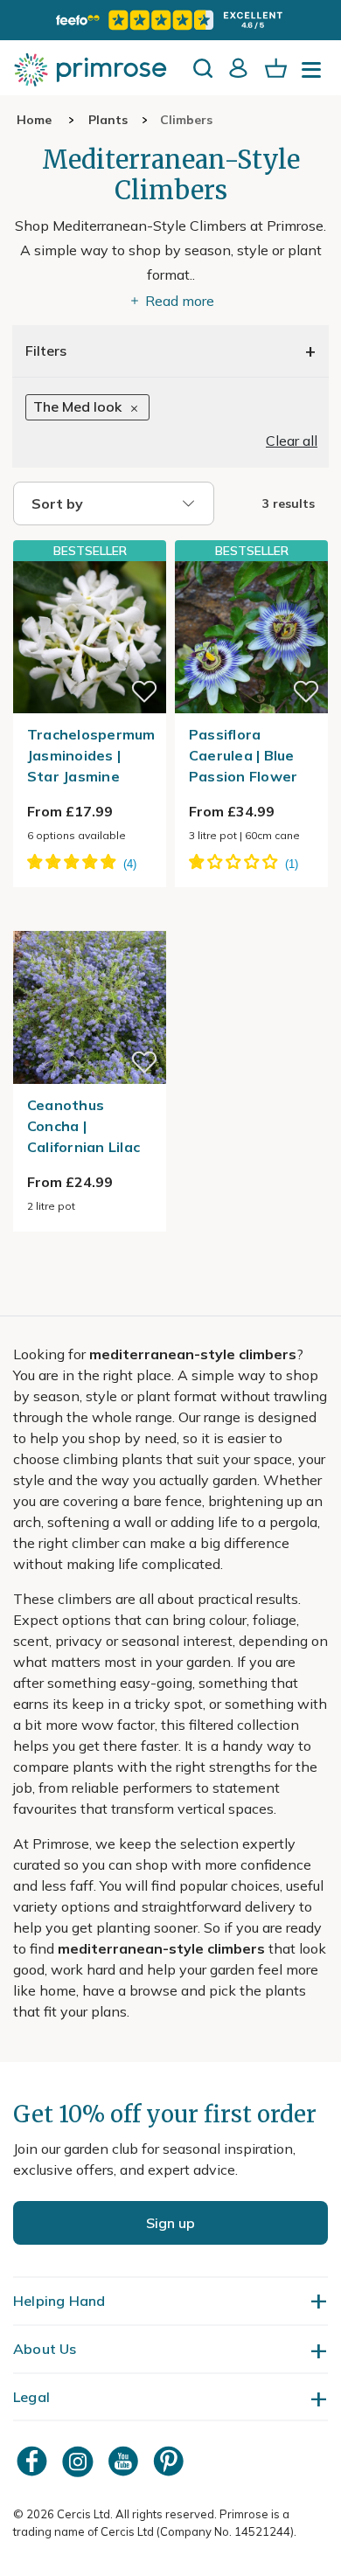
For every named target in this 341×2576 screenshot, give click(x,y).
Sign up (170, 2223)
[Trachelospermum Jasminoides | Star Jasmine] (90, 637)
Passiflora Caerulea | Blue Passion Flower (244, 755)
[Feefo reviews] (170, 20)
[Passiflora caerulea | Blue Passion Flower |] (251, 637)
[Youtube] (125, 2461)
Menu (315, 75)
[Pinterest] (170, 2461)
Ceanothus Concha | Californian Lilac (84, 1126)
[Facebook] (34, 2461)
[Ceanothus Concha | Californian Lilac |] (90, 920)
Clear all (292, 441)
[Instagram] (80, 2461)
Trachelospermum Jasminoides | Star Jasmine (91, 755)
